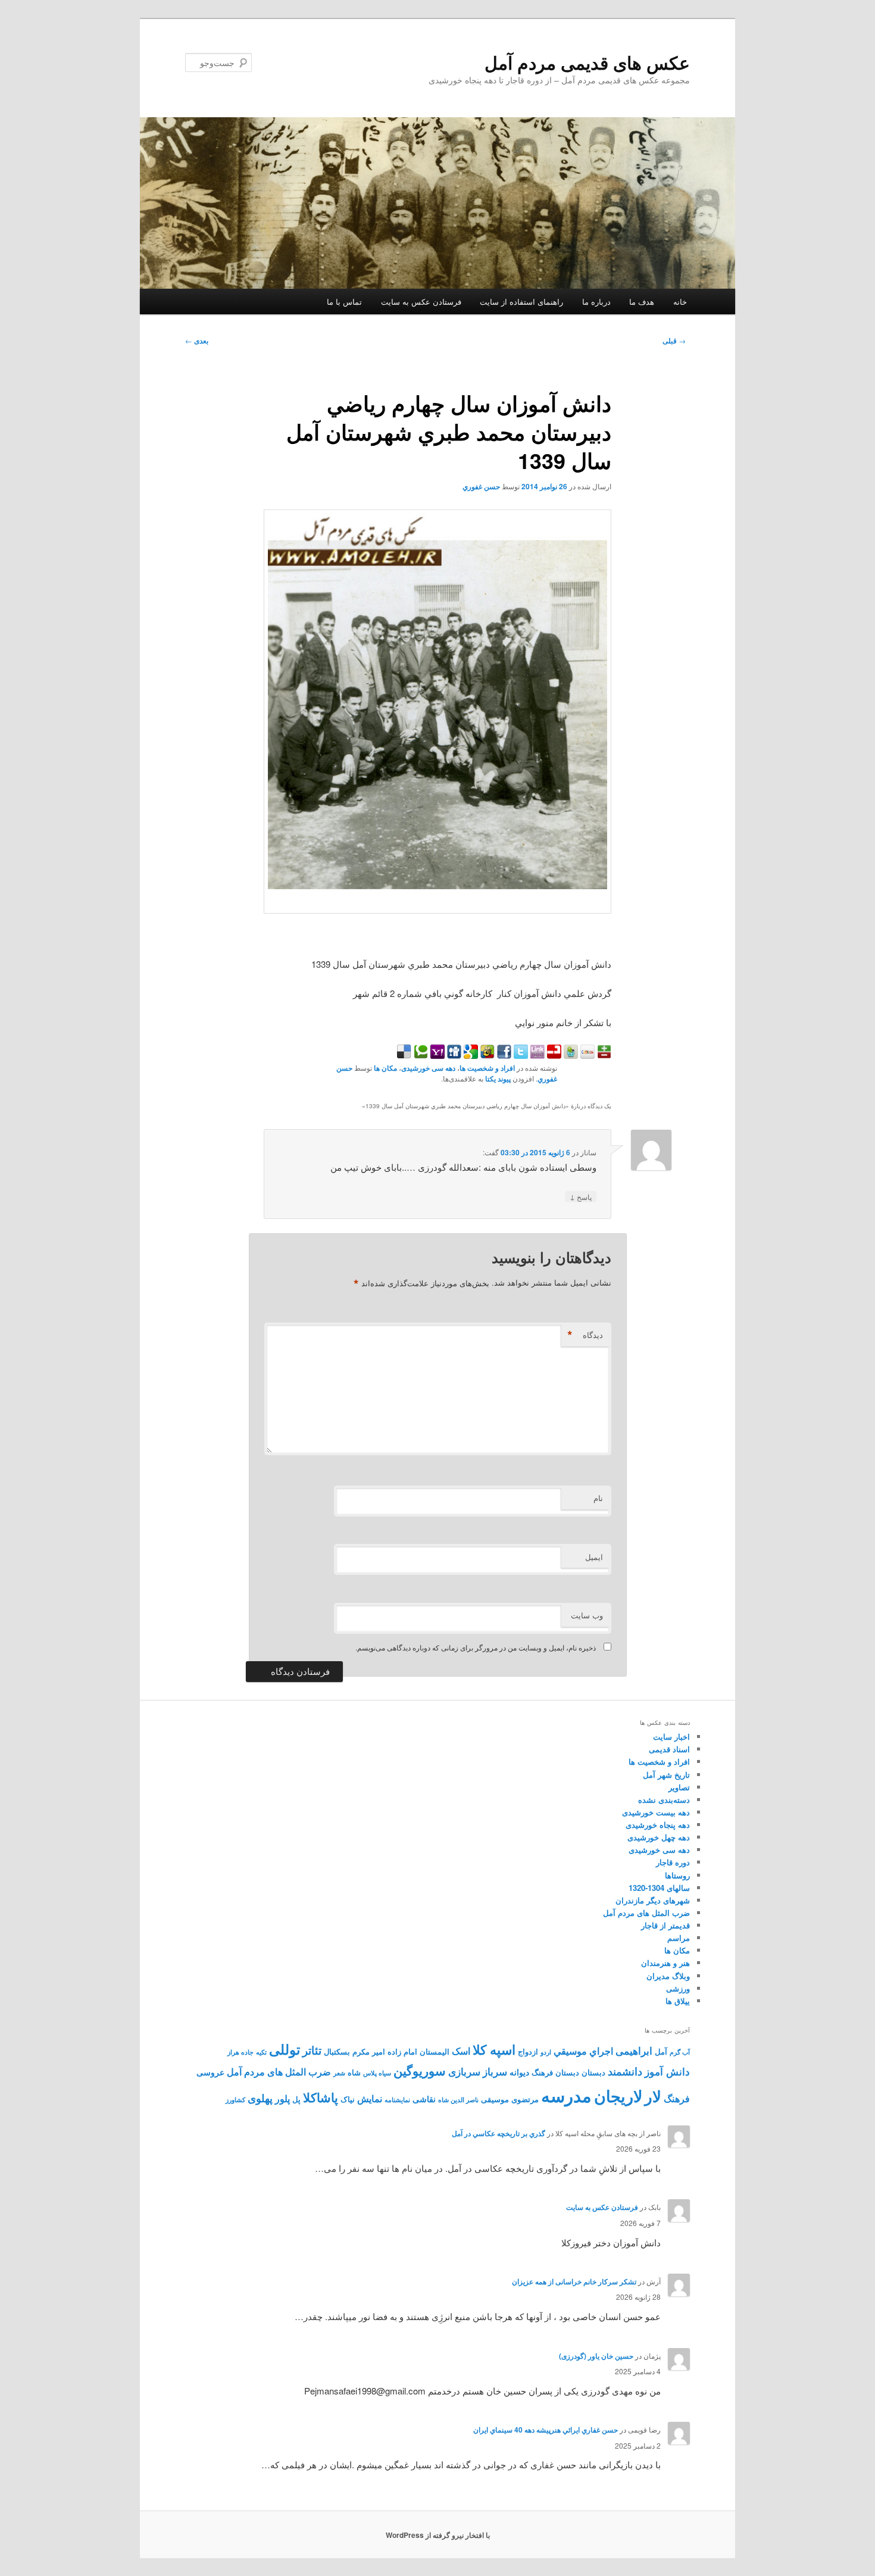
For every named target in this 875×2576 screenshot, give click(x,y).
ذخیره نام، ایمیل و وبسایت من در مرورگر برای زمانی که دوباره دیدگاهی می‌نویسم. (476, 1647)
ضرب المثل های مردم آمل (646, 1913)
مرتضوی (525, 2099)
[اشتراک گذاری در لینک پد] (536, 1055)
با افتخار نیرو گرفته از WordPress (438, 2535)
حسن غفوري (481, 486)
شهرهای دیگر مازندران (653, 1900)
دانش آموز (667, 2071)
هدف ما (642, 301)
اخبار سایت (671, 1736)
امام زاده (402, 2052)
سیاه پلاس (377, 2073)
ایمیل (594, 1557)
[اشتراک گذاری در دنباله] (553, 1055)
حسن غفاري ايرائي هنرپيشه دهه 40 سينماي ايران (546, 2430)
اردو (546, 2052)
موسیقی (495, 2099)
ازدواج (528, 2052)
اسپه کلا (494, 2049)
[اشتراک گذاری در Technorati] (420, 1055)
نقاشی (424, 2099)
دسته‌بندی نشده (664, 1800)
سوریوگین (420, 2070)
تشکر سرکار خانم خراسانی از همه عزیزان (574, 2281)
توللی (285, 2049)
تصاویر (679, 1787)
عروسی (210, 2072)
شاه (354, 2072)
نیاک (348, 2099)
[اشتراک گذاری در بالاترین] (603, 1055)
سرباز (495, 2071)
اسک (461, 2051)
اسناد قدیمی (669, 1749)
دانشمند (625, 2071)
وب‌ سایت (587, 1615)
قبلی (674, 340)
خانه (680, 301)
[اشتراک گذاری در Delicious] (404, 1055)
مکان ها (385, 1068)
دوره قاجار (673, 1862)
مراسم (679, 1938)
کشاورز (235, 2100)
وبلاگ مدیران (668, 1976)
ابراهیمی (634, 2050)
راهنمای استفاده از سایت (521, 301)
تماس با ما (344, 301)
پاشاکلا (321, 2097)
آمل (661, 2052)
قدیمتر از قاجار (665, 1925)
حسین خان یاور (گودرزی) (596, 2356)
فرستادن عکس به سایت (421, 301)
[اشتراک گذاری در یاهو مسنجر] (436, 1055)
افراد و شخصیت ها (487, 1068)
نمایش (370, 2098)
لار (653, 2096)
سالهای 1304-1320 (659, 1888)
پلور (282, 2098)
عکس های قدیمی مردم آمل (587, 62)
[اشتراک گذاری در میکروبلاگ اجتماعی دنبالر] (570, 1055)
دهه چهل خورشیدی (659, 1837)
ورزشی (678, 1988)
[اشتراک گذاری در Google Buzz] (486, 1055)
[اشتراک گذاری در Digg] (453, 1055)
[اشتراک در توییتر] (520, 1055)
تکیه (261, 2052)
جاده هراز (240, 2052)
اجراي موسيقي (583, 2051)
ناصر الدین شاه (458, 2100)
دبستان (593, 2072)
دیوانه (519, 2072)
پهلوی (260, 2098)
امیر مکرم (369, 2052)
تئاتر (312, 2050)
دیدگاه (585, 1335)
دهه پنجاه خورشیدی (658, 1825)
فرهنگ (677, 2098)
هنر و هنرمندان (665, 1963)
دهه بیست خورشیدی (656, 1812)
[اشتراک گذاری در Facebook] (503, 1055)
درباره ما (596, 301)
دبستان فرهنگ (555, 2072)
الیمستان (435, 2052)
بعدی (197, 340)
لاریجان (618, 2096)
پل (296, 2099)
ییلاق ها (678, 2001)
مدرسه (566, 2095)
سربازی (464, 2071)
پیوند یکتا (498, 1078)
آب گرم (680, 2052)
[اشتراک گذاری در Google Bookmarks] (470, 1055)
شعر (339, 2073)
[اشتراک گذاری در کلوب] (586, 1055)
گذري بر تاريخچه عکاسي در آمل (499, 2133)
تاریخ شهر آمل (666, 1775)
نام (598, 1498)
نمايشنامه (397, 2100)
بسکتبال (337, 2052)
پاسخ (581, 1196)
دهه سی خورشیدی (428, 1068)
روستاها (677, 1875)
